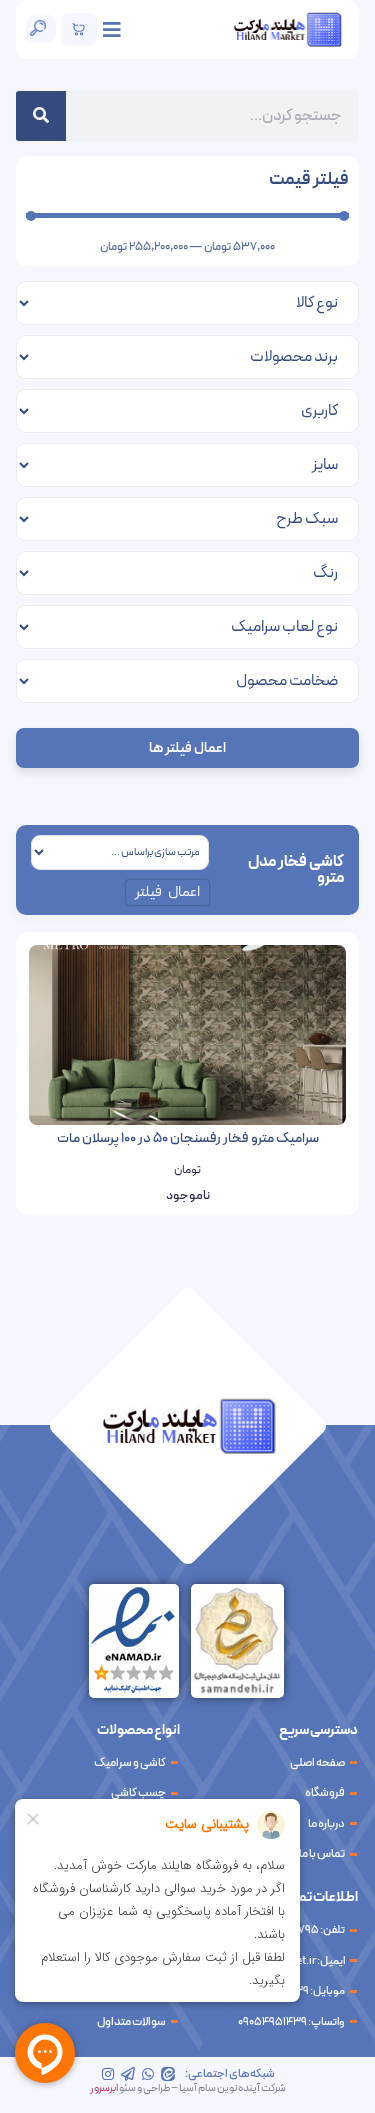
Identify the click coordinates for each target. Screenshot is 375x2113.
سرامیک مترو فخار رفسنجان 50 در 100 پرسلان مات (188, 1138)
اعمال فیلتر (168, 892)
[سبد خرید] (79, 29)
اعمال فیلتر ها (187, 748)
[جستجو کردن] (41, 116)
